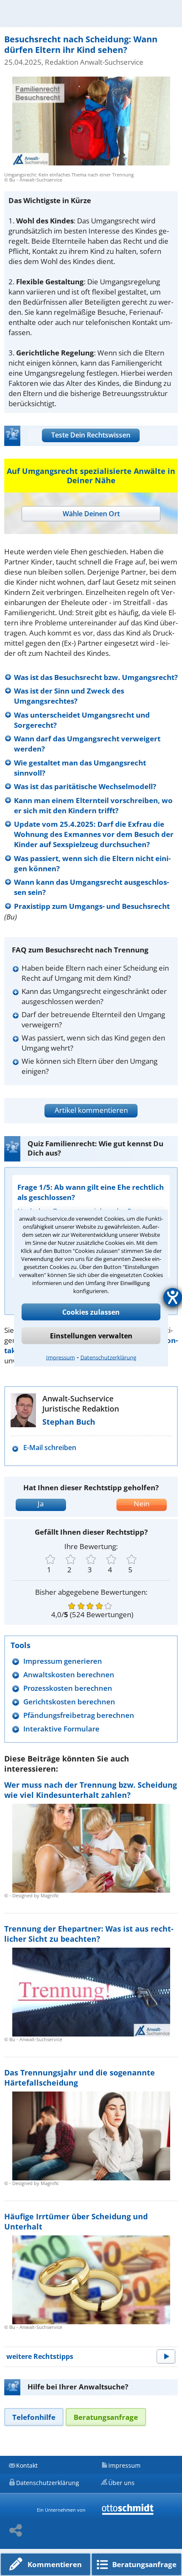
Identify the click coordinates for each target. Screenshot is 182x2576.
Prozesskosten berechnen (68, 1688)
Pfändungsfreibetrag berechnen (79, 1715)
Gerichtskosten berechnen (69, 1702)
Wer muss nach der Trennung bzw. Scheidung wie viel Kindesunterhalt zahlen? (91, 1790)
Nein (142, 1504)
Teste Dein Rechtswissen (91, 435)
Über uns (121, 2483)
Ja (41, 1504)
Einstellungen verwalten (91, 1336)
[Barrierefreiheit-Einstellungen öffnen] (173, 1297)
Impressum (61, 1357)
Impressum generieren (63, 1661)
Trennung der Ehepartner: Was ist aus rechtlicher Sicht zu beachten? (89, 1934)
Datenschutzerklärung (108, 1357)
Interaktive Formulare (61, 1729)
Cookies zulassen (91, 1312)
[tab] (91, 514)
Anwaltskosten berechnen (69, 1675)
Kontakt (27, 2465)
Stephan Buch (69, 1422)
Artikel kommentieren (91, 1110)
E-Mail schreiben (50, 1448)
